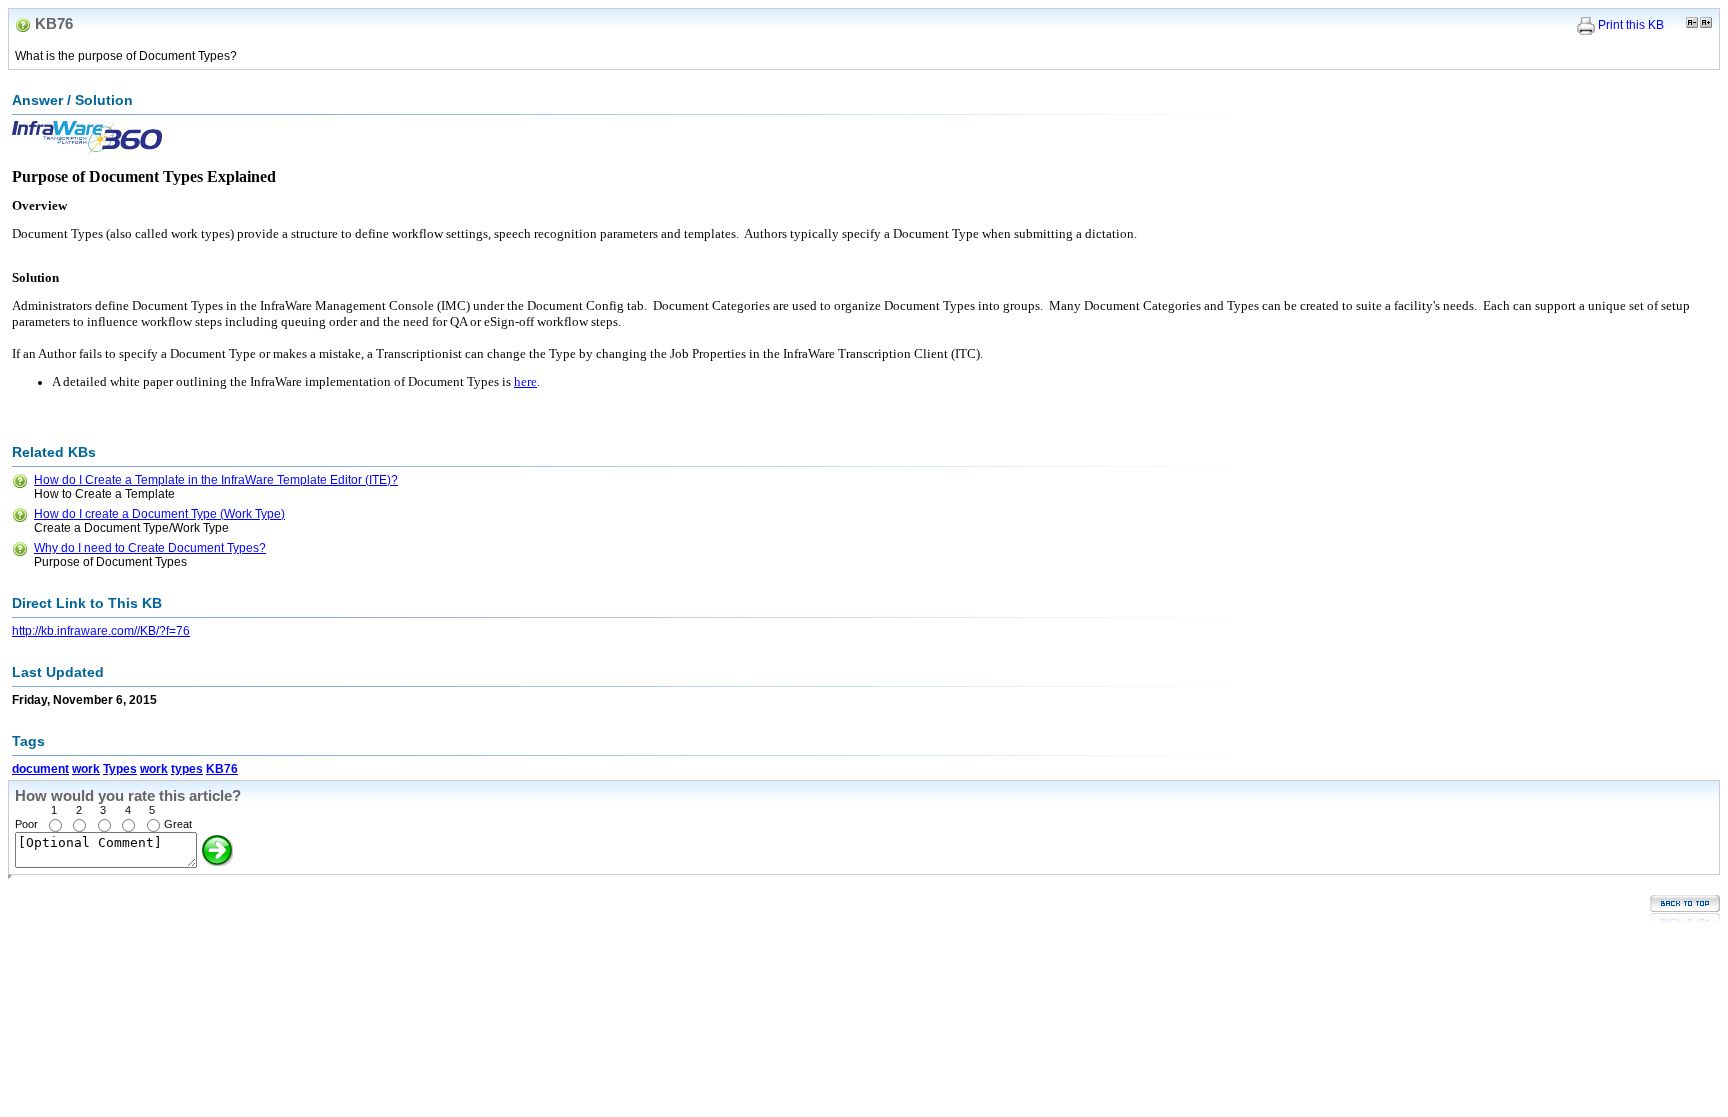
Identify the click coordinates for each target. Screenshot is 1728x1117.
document (40, 769)
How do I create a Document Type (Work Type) (159, 514)
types (187, 769)
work (86, 769)
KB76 (222, 769)
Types (120, 769)
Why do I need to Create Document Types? (150, 548)
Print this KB (1631, 25)
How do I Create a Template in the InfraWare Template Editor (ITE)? (216, 480)
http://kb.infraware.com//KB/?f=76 (101, 631)
